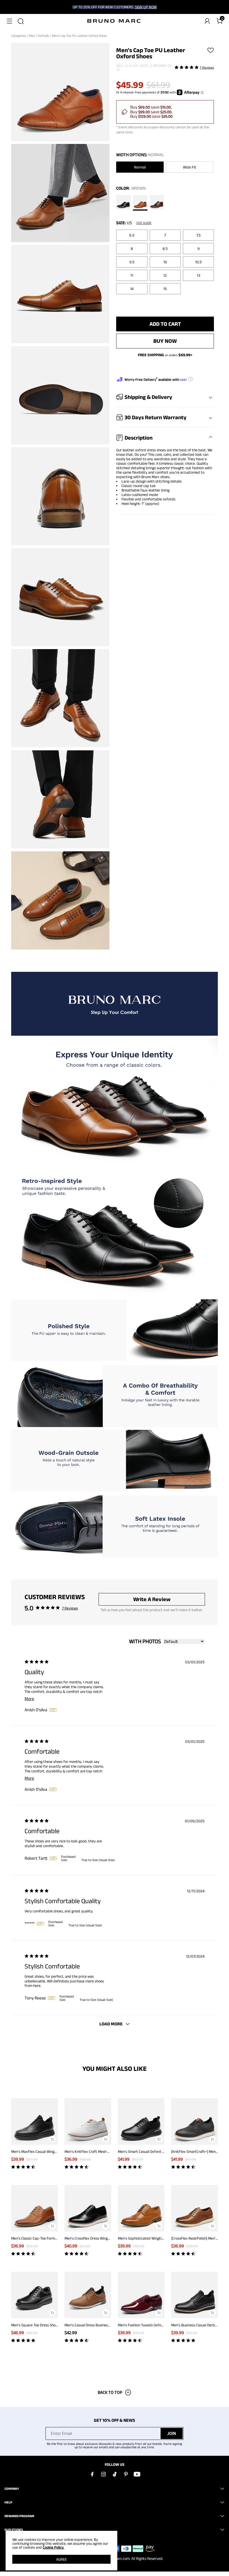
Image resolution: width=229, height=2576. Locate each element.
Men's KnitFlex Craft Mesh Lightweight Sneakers (103, 2151)
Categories (19, 36)
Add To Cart (165, 324)
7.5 (198, 235)
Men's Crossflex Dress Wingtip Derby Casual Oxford (105, 2238)
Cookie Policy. (53, 2547)
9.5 (132, 262)
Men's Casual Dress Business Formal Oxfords (100, 2325)
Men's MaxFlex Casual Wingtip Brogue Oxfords (48, 2151)
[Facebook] (92, 2474)
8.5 (165, 249)
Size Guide (144, 223)
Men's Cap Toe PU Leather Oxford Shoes (80, 36)
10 (165, 262)
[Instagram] (103, 2474)
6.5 (132, 235)
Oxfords (44, 36)
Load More (111, 2024)
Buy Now (165, 341)
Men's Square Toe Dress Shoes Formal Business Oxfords (55, 2325)
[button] (9, 21)
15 (165, 289)
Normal (140, 167)
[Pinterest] (126, 2474)
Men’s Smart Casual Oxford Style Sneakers (152, 2151)
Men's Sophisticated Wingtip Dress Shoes (151, 2238)
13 (199, 275)
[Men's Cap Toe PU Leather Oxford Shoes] (123, 203)
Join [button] (172, 2433)
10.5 (198, 262)
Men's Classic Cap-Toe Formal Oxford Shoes (46, 2238)
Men (32, 36)
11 (132, 275)
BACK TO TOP (110, 2392)
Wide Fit (190, 167)
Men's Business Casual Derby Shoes (199, 2325)
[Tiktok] (115, 2474)
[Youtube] (137, 2474)
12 (165, 275)
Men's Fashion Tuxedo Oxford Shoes (146, 2325)
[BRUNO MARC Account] (207, 21)
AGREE (61, 2559)
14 (132, 289)
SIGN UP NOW (146, 7)
